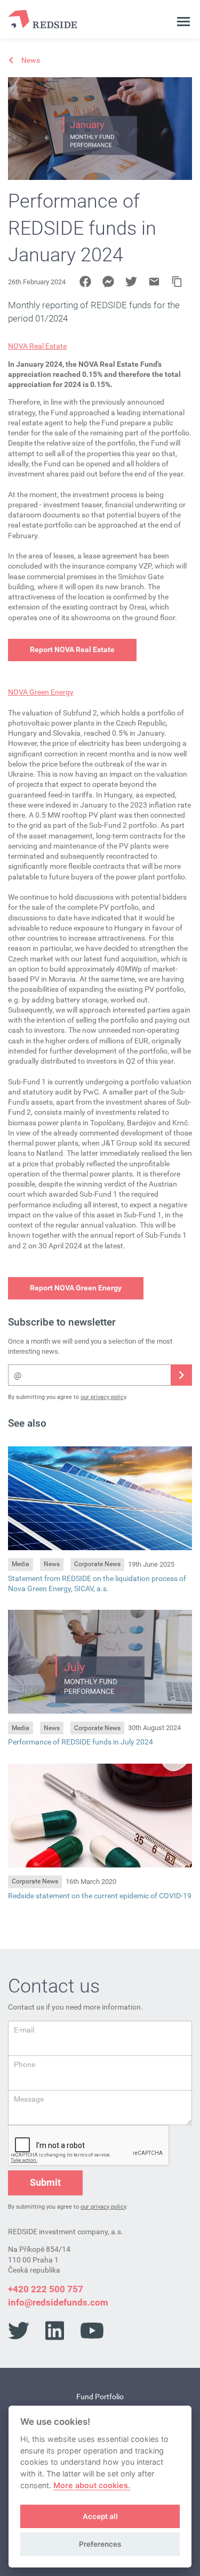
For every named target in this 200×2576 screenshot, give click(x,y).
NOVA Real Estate (37, 346)
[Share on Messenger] (108, 282)
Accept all (100, 2516)
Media (21, 1564)
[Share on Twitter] (131, 282)
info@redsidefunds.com (58, 2302)
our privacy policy (103, 1397)
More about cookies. (92, 2485)
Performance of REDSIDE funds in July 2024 (81, 1742)
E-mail (24, 2030)
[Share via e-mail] (154, 282)
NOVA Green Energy (41, 692)
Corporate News (97, 1564)
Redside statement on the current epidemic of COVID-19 (100, 1896)
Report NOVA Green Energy (76, 1288)
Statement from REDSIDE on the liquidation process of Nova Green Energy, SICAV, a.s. (97, 1583)
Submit (45, 2182)
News (52, 1564)
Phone (25, 2064)
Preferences (100, 2544)
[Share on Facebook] (85, 282)
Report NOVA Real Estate (72, 649)
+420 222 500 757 (46, 2289)
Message (29, 2099)
